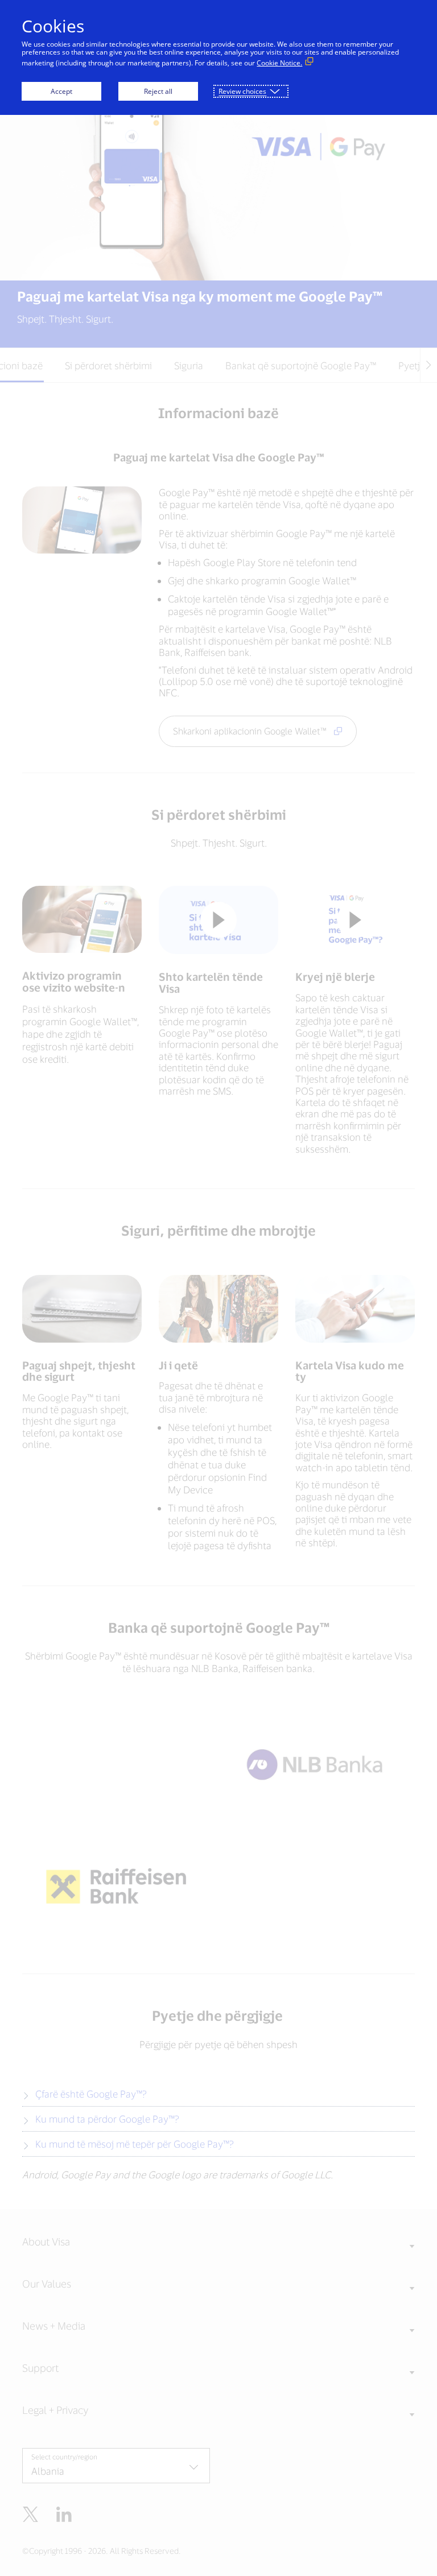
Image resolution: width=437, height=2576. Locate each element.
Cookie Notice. (279, 63)
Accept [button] (61, 91)
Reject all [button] (158, 91)
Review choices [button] (242, 91)
